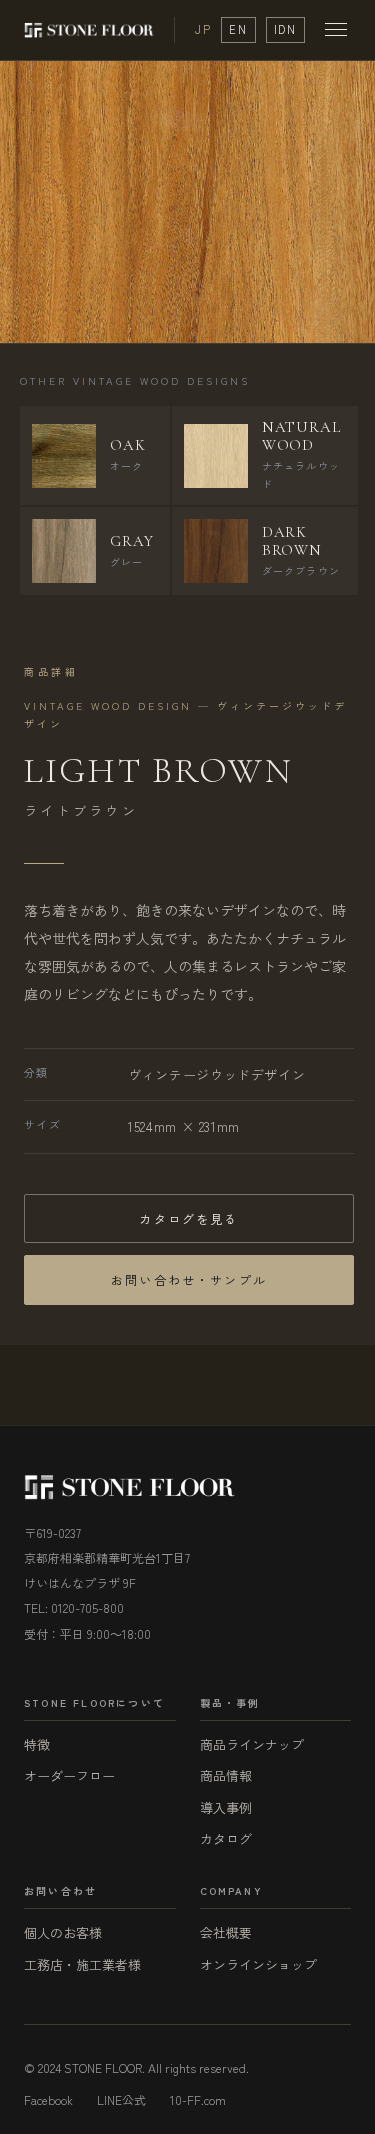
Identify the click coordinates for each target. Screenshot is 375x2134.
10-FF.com (198, 2099)
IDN (285, 29)
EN (238, 29)
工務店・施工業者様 (82, 1964)
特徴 (37, 1744)
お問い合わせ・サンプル (189, 1279)
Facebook (48, 2099)
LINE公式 (121, 2099)
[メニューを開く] (336, 29)
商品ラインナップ (252, 1744)
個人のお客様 (63, 1932)
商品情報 (226, 1775)
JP (203, 29)
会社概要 (226, 1932)
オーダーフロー (69, 1775)
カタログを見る (188, 1218)
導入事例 (226, 1807)
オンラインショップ (258, 1964)
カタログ (226, 1838)
